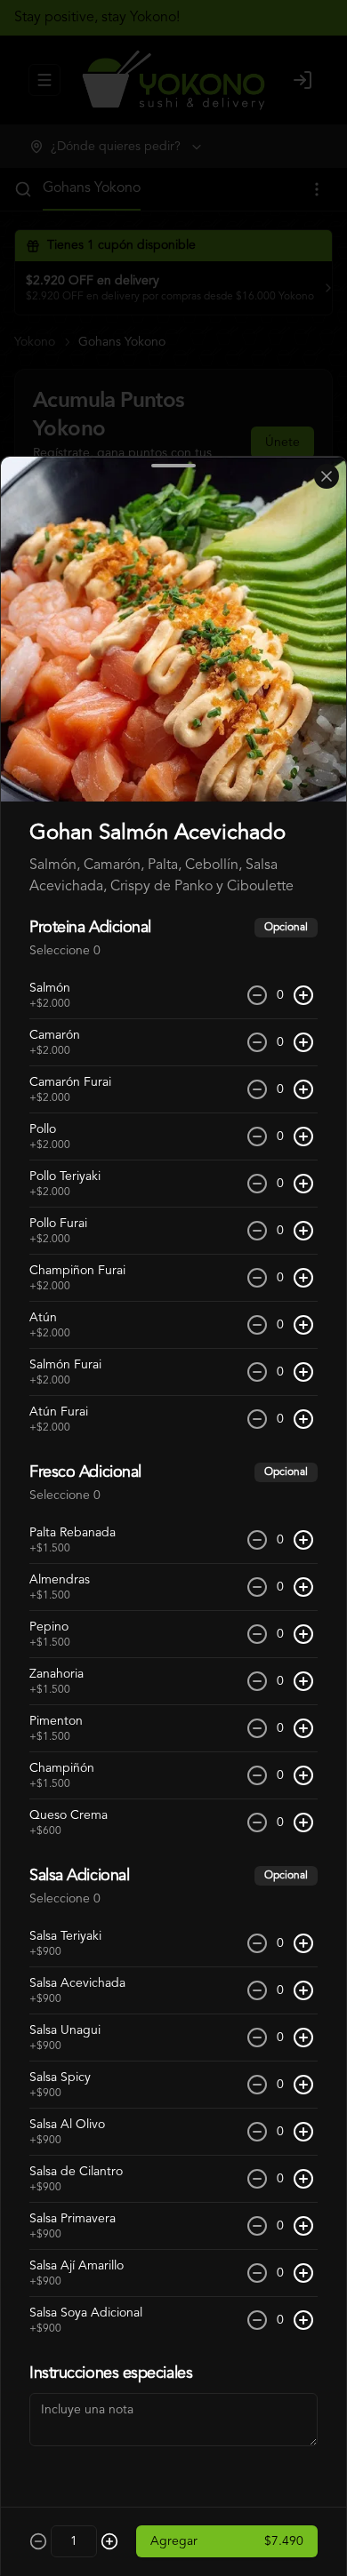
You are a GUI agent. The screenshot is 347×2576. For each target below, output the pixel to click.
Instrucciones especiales (111, 2373)
